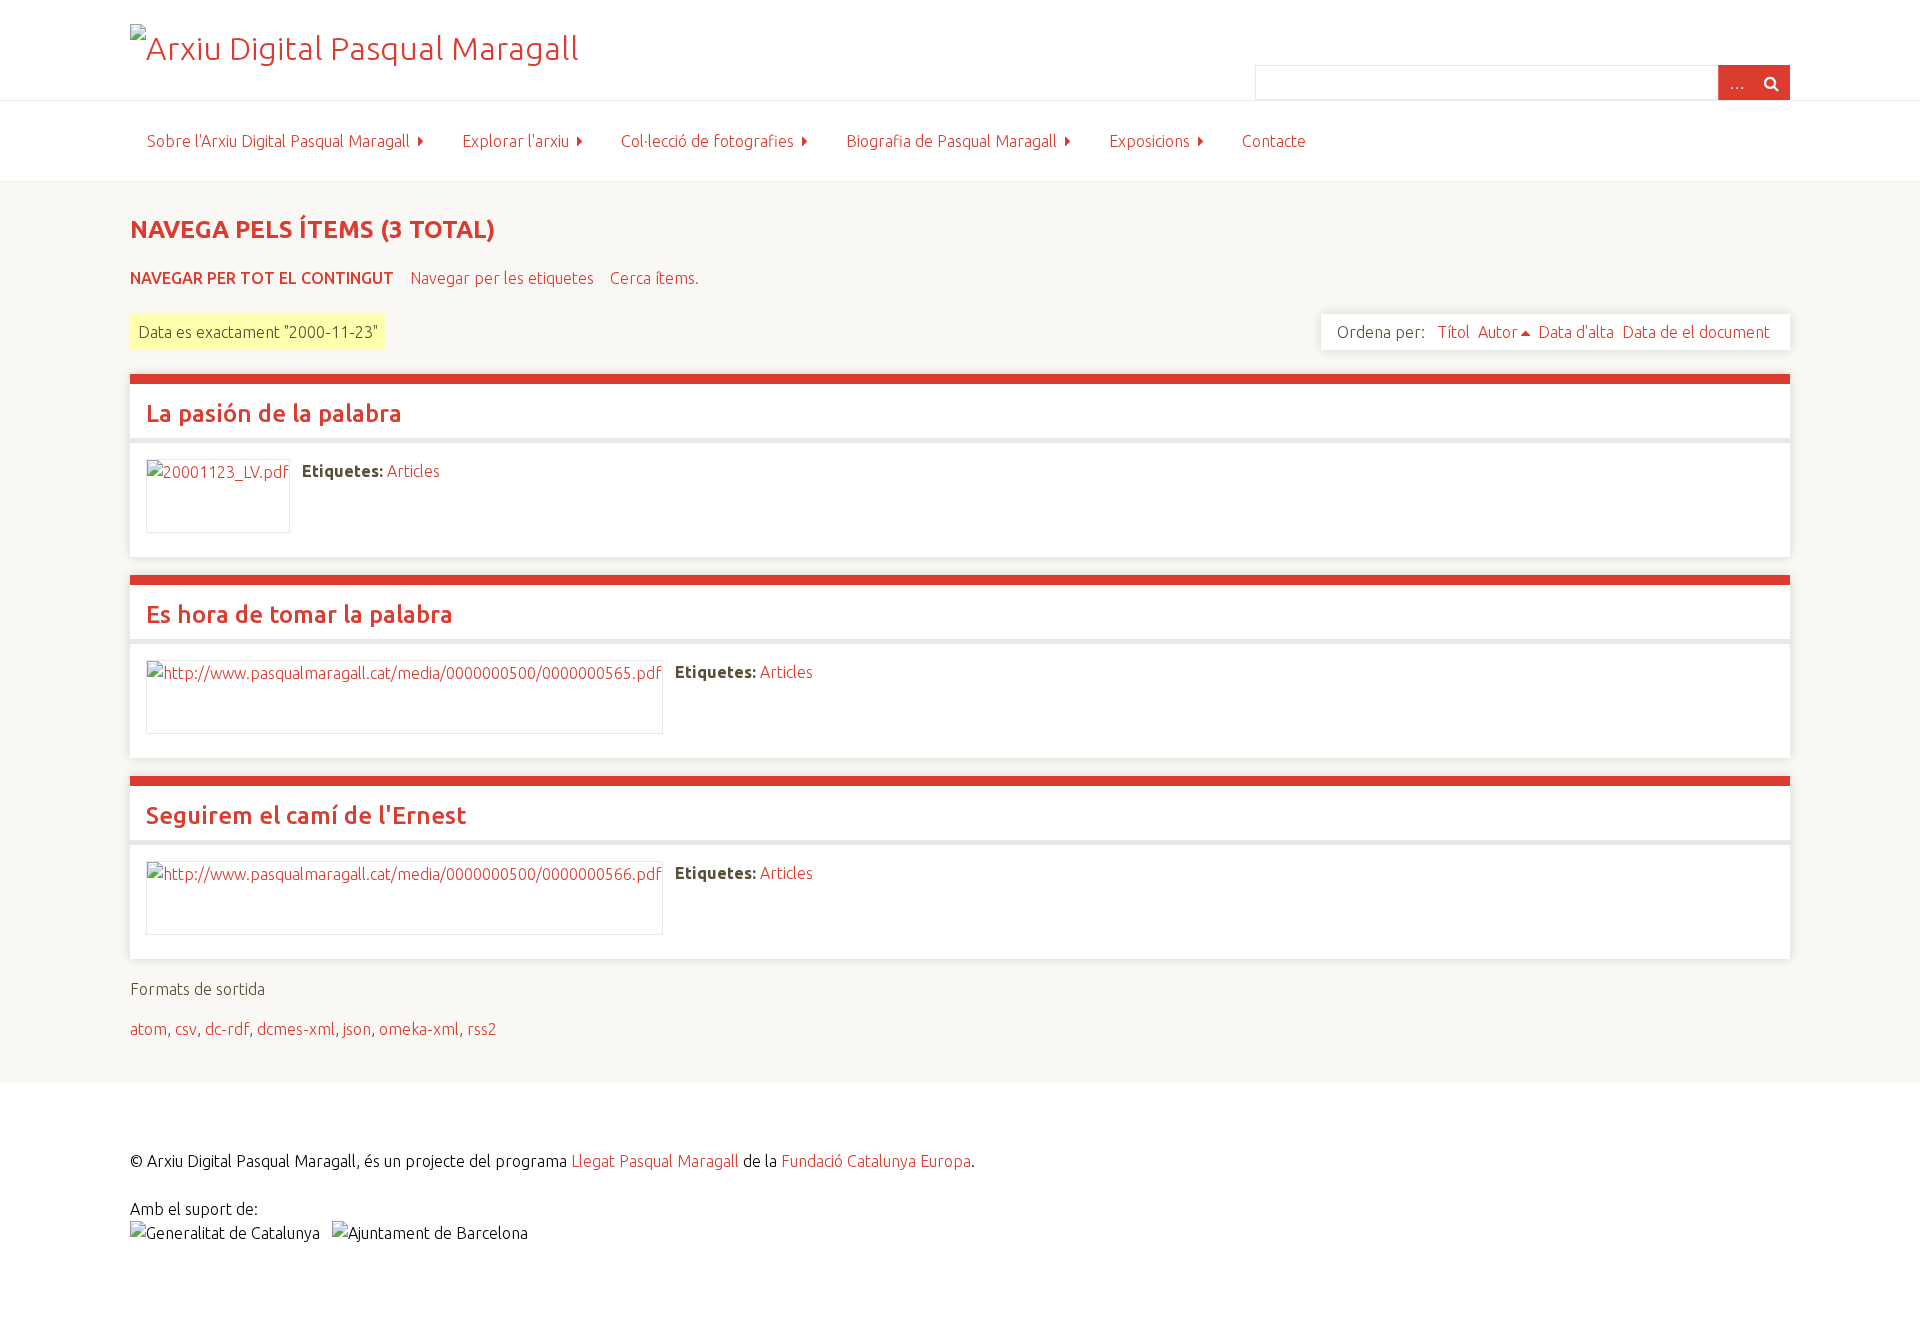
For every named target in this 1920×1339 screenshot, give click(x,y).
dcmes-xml (296, 1029)
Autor (1498, 332)
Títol (1453, 332)
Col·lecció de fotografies (707, 141)
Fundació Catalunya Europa (876, 1161)
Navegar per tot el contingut (262, 278)
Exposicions (1149, 141)
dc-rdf (227, 1029)
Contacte (1274, 141)
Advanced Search (1736, 82)
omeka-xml (419, 1029)
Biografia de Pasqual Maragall (951, 141)
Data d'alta (1576, 332)
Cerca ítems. (654, 278)
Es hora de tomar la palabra (299, 614)
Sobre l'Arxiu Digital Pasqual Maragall (278, 141)
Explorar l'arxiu (515, 141)
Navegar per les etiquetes (502, 278)
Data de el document (1696, 332)
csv (186, 1029)
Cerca (1772, 82)
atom (148, 1029)
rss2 (482, 1029)
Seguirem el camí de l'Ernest (306, 815)
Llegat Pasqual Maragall (655, 1161)
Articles (413, 471)
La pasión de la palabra (274, 413)
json (357, 1029)
